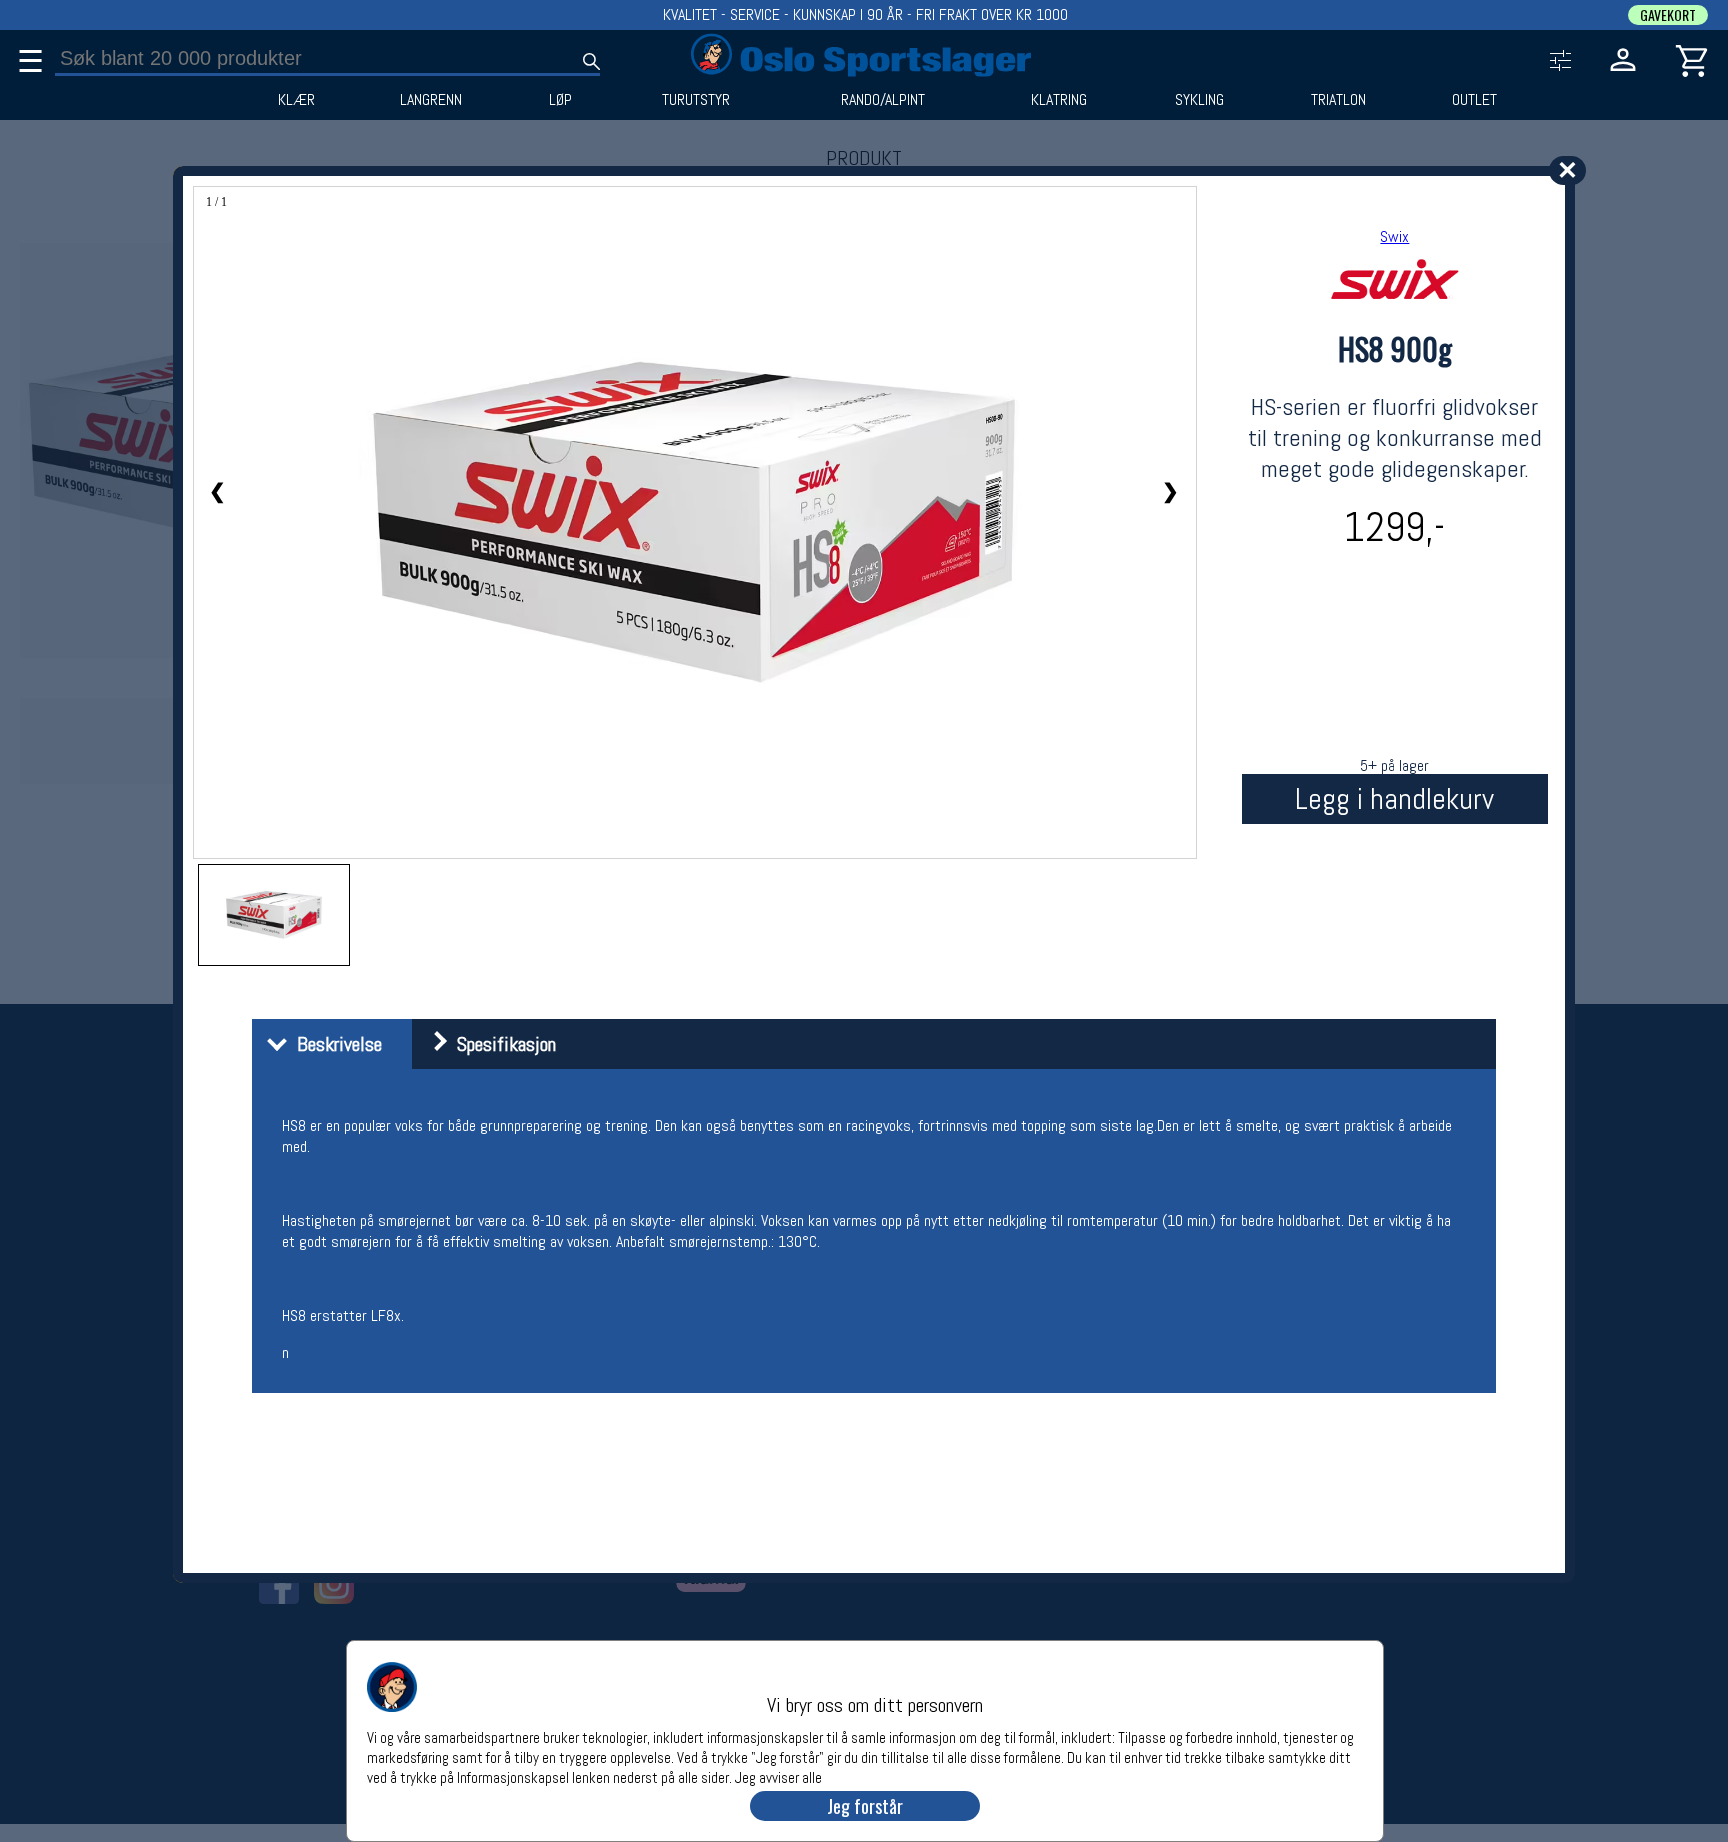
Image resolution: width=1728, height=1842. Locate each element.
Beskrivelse (334, 1044)
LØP (560, 100)
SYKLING (1199, 100)
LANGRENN (431, 100)
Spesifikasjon (501, 1044)
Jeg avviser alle (778, 1776)
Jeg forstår (865, 1806)
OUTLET (1474, 100)
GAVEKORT (1668, 15)
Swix (1394, 236)
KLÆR (296, 100)
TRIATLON (1338, 100)
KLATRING (1059, 100)
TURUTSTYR (696, 100)
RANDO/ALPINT (883, 100)
